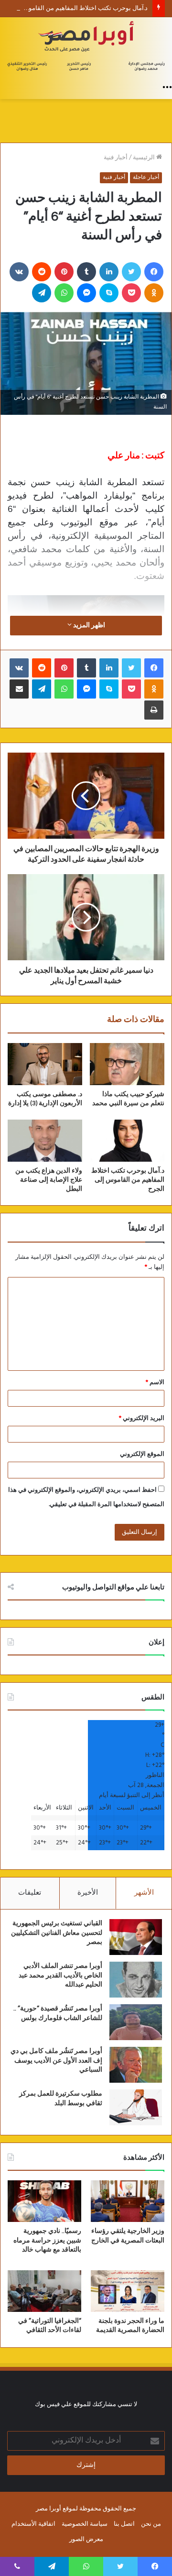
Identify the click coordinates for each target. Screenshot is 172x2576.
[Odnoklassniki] (154, 293)
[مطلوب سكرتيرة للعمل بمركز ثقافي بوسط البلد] (136, 2107)
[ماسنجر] (86, 293)
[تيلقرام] (42, 293)
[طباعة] (154, 710)
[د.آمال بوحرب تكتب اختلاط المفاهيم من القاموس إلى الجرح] (127, 1141)
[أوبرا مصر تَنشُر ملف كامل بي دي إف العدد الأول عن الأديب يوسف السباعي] (136, 2065)
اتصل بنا (124, 2524)
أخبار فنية (116, 158)
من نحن (151, 2524)
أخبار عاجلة (146, 178)
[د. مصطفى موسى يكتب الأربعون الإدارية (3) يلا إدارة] (45, 1064)
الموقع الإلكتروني (142, 1454)
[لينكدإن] (109, 272)
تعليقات (30, 1893)
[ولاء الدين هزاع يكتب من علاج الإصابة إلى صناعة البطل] (45, 1141)
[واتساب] (64, 293)
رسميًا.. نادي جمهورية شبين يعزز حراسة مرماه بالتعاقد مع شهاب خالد (47, 2240)
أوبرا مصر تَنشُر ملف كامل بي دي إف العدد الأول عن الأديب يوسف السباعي (56, 2060)
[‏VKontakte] (19, 272)
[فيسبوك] (154, 272)
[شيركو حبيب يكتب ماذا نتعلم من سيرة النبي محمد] (127, 1064)
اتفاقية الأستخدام (33, 2524)
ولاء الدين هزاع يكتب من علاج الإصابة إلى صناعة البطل (49, 1180)
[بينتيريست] (64, 272)
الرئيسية (145, 158)
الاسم (155, 1382)
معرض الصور (86, 2539)
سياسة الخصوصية (85, 2524)
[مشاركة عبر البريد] (19, 689)
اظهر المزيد (88, 626)
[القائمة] (167, 87)
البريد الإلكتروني (142, 1418)
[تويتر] (131, 272)
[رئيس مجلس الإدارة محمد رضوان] (86, 47)
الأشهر (144, 1893)
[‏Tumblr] (86, 272)
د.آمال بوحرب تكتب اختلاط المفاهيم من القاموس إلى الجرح (128, 1180)
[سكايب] (109, 293)
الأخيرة (88, 1893)
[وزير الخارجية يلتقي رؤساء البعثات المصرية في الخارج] (128, 2201)
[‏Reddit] (42, 272)
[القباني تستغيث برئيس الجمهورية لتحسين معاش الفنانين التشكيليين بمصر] (136, 1937)
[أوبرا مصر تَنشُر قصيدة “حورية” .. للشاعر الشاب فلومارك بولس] (136, 2022)
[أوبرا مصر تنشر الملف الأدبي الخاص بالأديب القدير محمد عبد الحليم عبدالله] (136, 1980)
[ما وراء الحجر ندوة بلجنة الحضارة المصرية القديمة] (128, 2291)
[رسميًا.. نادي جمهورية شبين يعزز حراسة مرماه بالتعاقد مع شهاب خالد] (44, 2201)
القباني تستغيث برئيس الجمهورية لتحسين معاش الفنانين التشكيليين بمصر (57, 1933)
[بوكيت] (131, 293)
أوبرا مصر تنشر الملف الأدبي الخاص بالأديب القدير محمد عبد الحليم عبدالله (60, 1975)
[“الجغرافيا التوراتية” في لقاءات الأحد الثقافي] (44, 2291)
